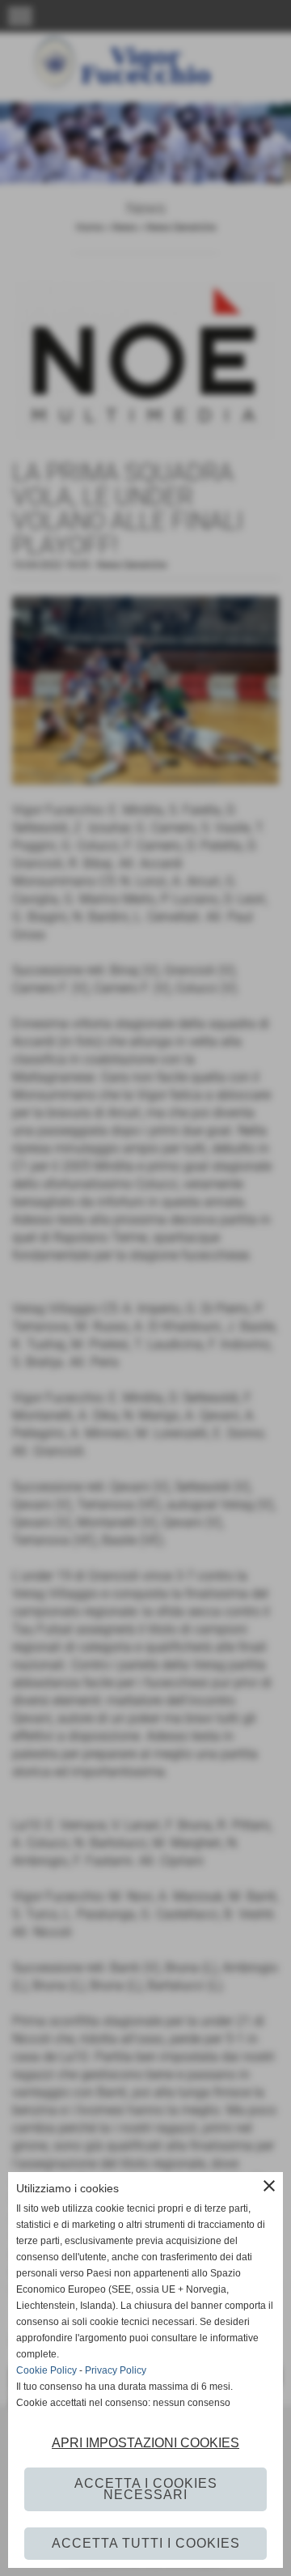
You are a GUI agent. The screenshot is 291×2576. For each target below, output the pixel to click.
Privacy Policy (116, 2370)
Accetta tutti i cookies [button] (146, 2543)
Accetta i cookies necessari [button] (146, 2489)
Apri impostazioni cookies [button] (145, 2443)
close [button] (269, 2186)
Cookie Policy (46, 2370)
